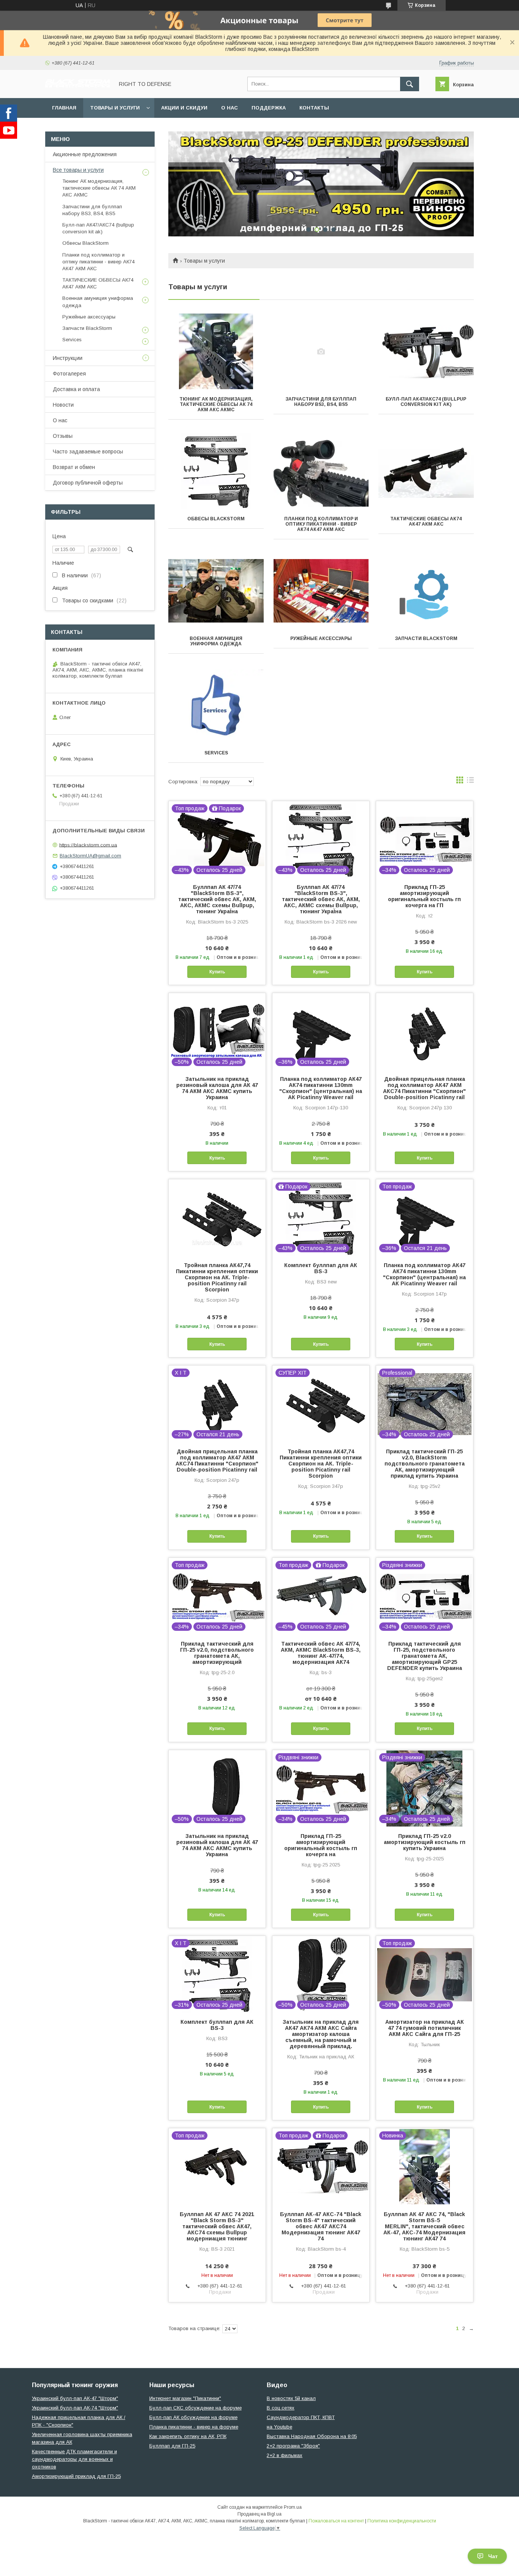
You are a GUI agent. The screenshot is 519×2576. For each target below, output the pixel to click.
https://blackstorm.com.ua (88, 845)
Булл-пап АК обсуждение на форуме (193, 2417)
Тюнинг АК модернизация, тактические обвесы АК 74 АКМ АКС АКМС (216, 404)
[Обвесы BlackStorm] (216, 471)
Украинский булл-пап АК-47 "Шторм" (75, 2398)
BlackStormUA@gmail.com (90, 856)
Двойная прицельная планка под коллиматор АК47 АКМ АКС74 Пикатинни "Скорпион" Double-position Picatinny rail (424, 1088)
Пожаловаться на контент (336, 2521)
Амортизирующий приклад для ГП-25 (76, 2476)
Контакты (314, 108)
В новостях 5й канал (291, 2398)
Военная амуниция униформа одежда (216, 641)
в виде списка (470, 782)
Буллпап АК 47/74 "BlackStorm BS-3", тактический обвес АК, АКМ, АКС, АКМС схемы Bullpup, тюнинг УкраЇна (217, 899)
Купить (217, 972)
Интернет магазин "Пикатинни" (185, 2398)
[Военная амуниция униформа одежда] (216, 591)
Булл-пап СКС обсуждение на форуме (195, 2408)
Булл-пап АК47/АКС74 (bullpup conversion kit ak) (426, 402)
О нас (229, 108)
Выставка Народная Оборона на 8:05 (312, 2436)
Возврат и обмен (74, 467)
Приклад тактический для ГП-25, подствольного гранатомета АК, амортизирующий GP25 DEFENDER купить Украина (425, 1656)
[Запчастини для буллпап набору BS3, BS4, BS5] (321, 352)
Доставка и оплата (76, 389)
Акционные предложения (85, 154)
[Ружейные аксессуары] (321, 591)
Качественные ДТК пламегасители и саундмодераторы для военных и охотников (74, 2459)
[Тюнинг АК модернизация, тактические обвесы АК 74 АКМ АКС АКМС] (216, 352)
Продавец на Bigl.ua (259, 2514)
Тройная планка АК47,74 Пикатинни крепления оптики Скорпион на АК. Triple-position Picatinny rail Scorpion (217, 1277)
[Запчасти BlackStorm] (426, 591)
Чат (493, 2556)
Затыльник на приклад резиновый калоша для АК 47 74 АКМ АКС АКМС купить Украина (217, 1088)
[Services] (216, 705)
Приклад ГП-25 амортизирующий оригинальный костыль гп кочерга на (321, 1845)
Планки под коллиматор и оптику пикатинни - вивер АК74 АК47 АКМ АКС (321, 524)
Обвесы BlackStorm (216, 519)
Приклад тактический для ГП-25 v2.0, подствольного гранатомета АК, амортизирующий (217, 1653)
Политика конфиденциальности (402, 2521)
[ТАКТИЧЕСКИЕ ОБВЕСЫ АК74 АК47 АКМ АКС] (426, 471)
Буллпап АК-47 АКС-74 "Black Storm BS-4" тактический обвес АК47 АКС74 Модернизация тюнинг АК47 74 (321, 2226)
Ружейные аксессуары (321, 638)
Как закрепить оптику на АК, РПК (188, 2436)
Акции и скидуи (184, 108)
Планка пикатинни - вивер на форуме (194, 2427)
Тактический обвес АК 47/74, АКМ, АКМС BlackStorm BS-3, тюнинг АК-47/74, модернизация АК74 (321, 1653)
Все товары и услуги (78, 170)
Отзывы (63, 436)
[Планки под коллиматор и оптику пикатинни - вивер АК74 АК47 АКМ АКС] (321, 471)
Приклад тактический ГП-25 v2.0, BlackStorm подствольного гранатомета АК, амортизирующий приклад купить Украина (425, 1464)
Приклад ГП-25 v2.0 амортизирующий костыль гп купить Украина (425, 1842)
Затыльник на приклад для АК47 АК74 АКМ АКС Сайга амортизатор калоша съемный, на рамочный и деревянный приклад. (321, 2034)
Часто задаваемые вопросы (88, 452)
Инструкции (68, 358)
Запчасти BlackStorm (426, 638)
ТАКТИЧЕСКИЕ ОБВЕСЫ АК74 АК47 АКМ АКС (426, 521)
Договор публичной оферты (88, 483)
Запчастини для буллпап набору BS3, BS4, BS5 (321, 402)
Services (216, 753)
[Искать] (410, 84)
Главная (64, 108)
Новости (63, 405)
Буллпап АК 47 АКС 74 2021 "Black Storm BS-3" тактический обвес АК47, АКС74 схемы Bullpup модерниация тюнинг (217, 2226)
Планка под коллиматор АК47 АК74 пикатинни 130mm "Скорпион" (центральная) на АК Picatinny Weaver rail (321, 1088)
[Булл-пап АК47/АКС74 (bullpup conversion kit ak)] (426, 352)
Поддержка (269, 108)
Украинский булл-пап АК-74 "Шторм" (75, 2408)
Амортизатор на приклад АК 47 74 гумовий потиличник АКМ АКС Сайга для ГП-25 (425, 2028)
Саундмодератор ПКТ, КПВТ (301, 2417)
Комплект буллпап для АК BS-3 (321, 1268)
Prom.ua (293, 2507)
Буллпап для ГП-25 (172, 2446)
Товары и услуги (115, 108)
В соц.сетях (281, 2408)
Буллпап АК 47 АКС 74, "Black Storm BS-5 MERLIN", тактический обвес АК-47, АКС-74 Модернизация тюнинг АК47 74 (424, 2226)
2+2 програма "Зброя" (293, 2446)
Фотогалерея (69, 374)
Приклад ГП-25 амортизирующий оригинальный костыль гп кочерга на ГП (424, 896)
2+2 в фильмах (285, 2455)
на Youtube (279, 2427)
